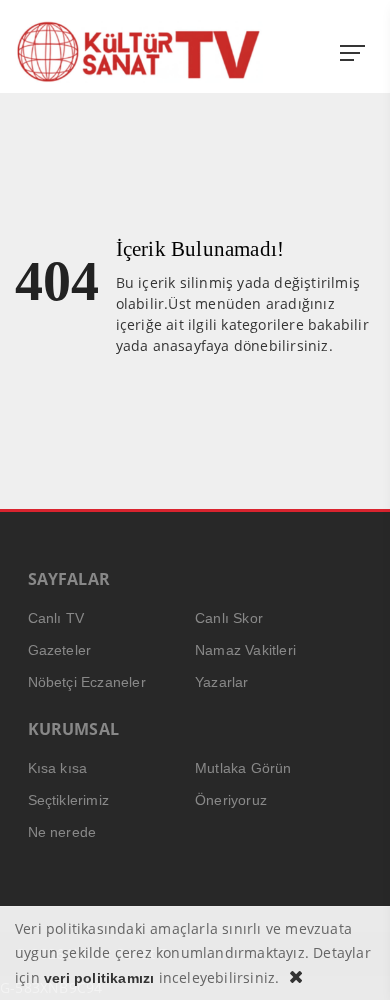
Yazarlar (222, 682)
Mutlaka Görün (243, 768)
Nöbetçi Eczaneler (87, 682)
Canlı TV (56, 618)
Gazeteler (60, 650)
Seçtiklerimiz (69, 800)
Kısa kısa (58, 768)
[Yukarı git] (350, 960)
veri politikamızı (99, 978)
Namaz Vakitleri (245, 650)
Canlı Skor (229, 618)
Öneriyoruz (231, 800)
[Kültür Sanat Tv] (139, 51)
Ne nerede (62, 832)
